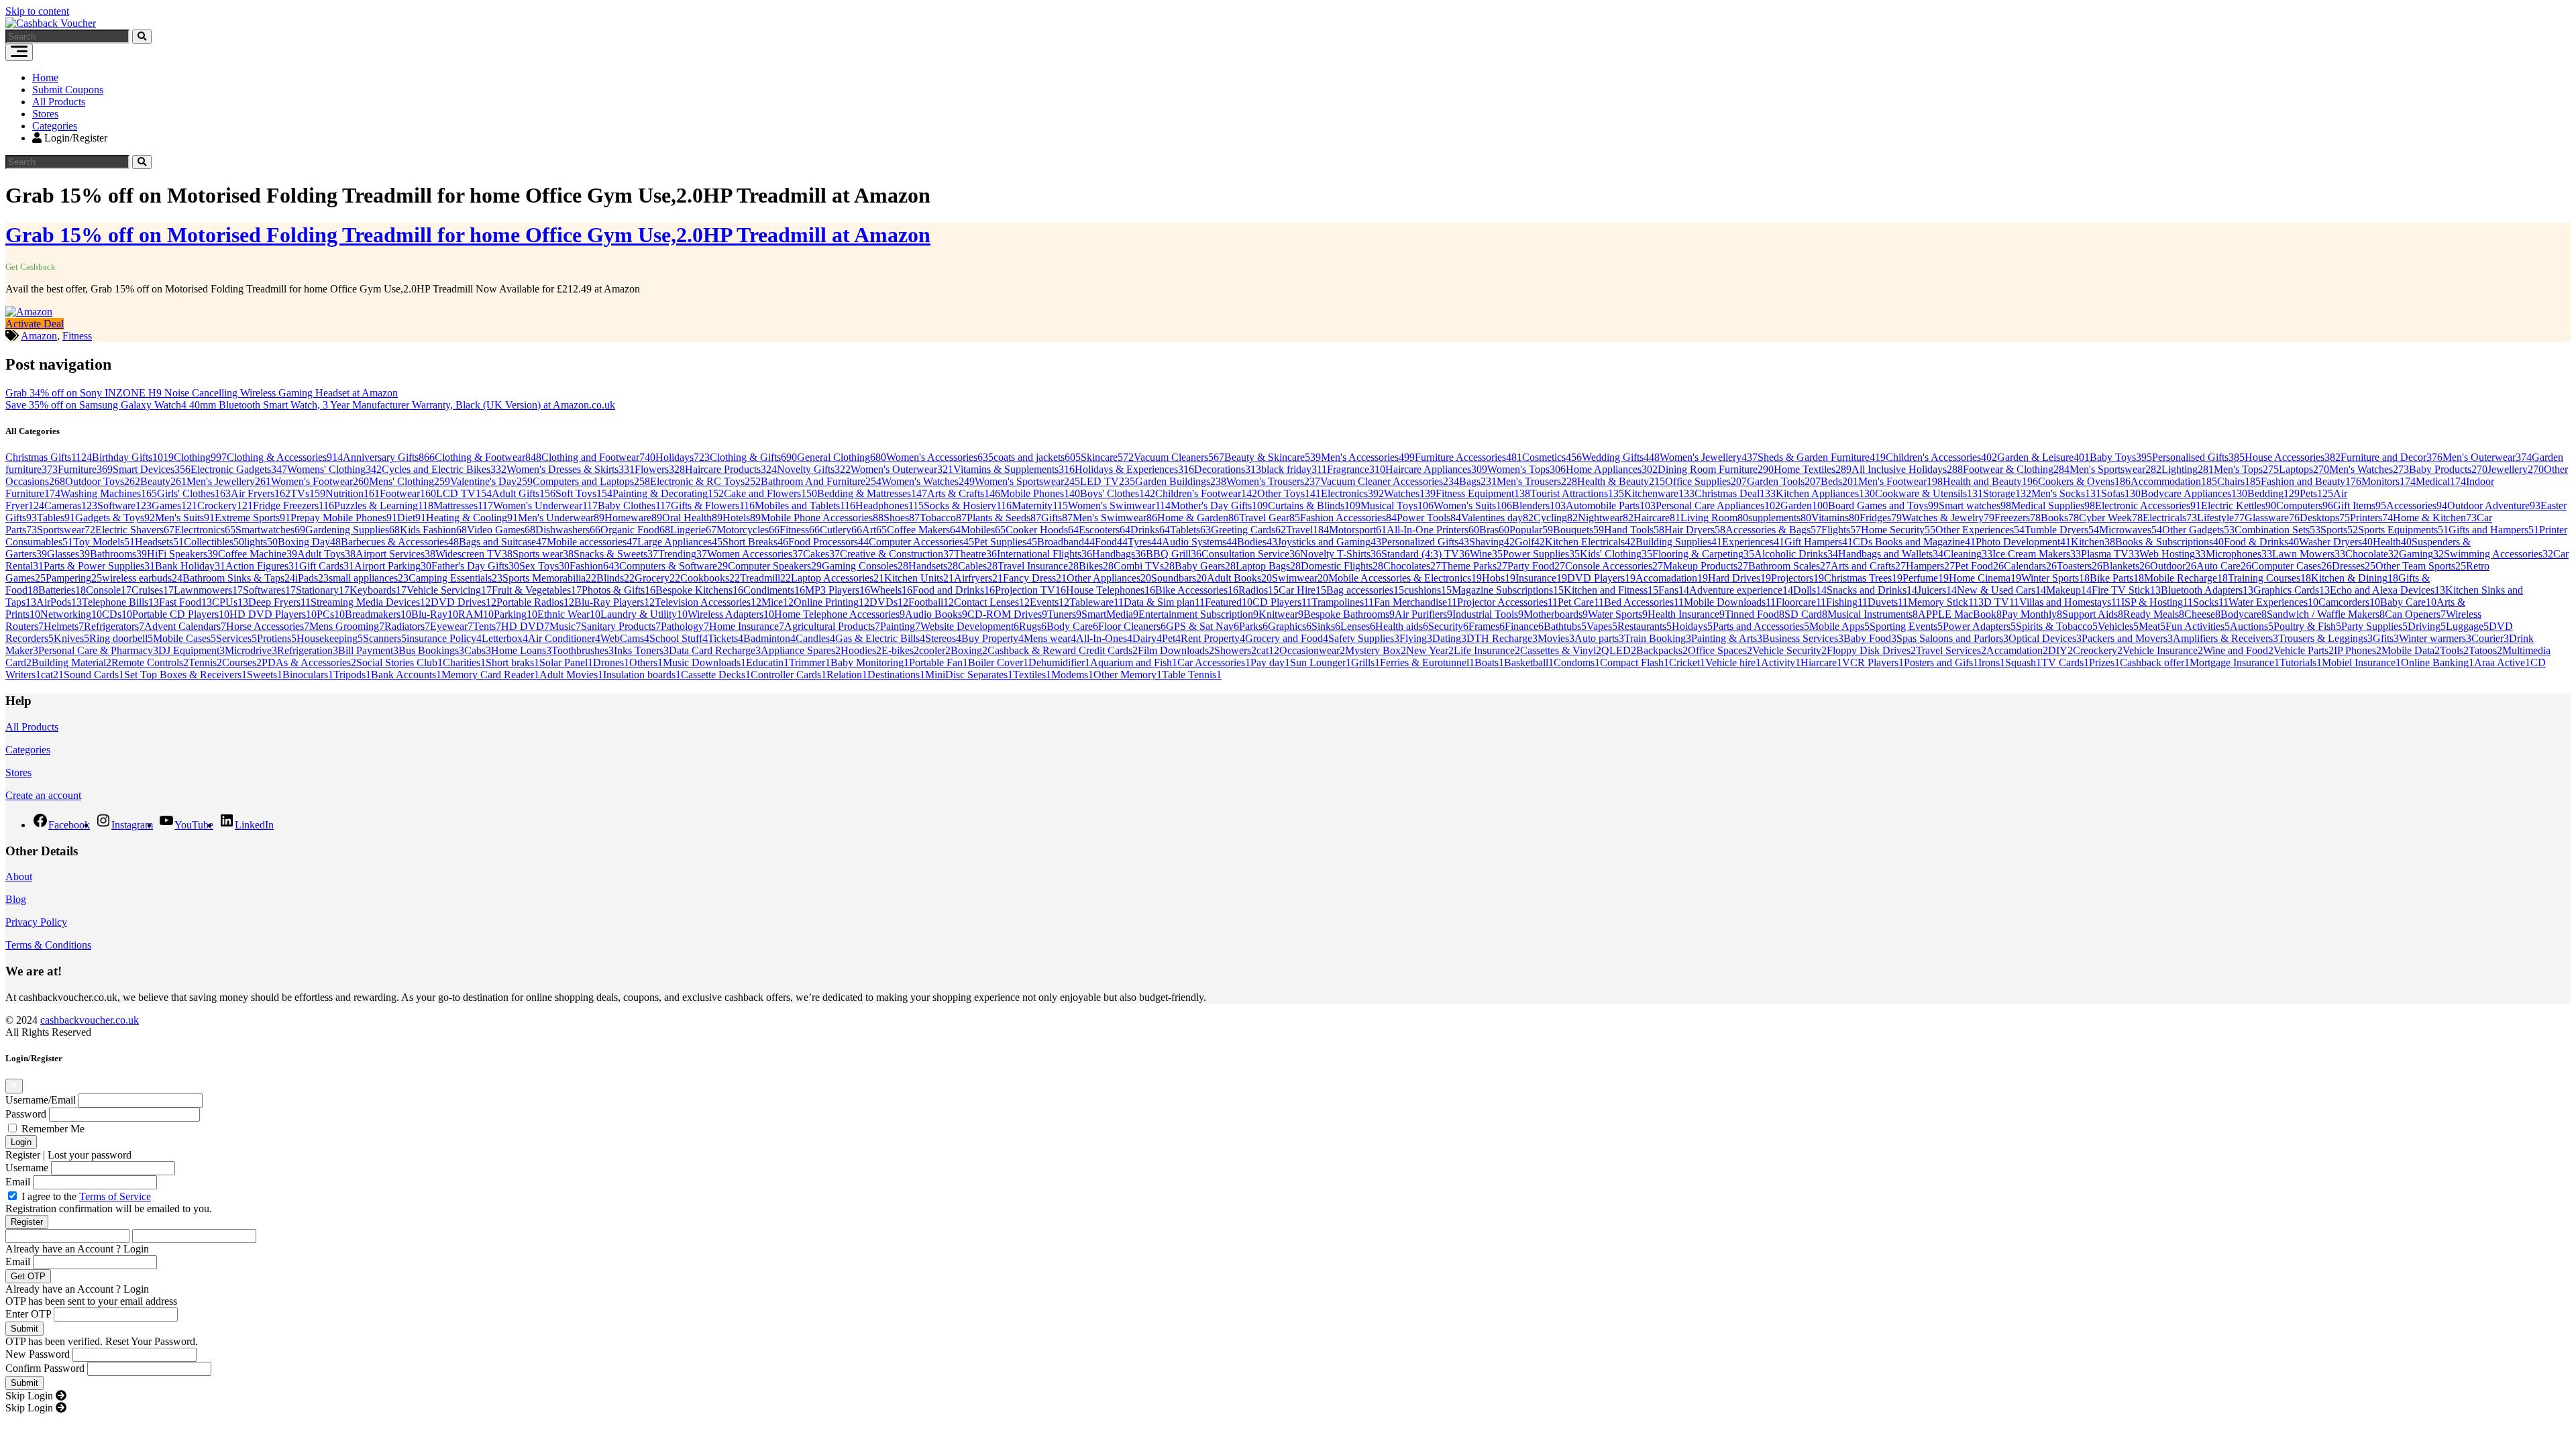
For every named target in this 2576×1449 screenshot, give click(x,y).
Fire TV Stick (2126, 590)
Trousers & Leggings (2325, 638)
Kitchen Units (919, 578)
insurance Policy (444, 638)
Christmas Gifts (49, 457)
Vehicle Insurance (2163, 650)
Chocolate (2372, 554)
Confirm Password (45, 1368)
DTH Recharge (1502, 638)
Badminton (769, 638)
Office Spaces (1720, 650)
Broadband (1066, 542)
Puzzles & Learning (384, 505)
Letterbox (505, 638)
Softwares (269, 590)
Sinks (1326, 626)
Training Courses (2269, 578)
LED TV (1108, 481)
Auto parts (1599, 638)
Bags (1478, 481)
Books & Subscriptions (2169, 542)
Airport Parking (393, 566)
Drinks (1150, 530)
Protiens (277, 638)
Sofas (2121, 493)
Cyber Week (2111, 518)
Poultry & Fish (2307, 626)
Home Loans (521, 650)
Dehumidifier (1059, 662)
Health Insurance (1686, 614)
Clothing (200, 457)
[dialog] (1288, 1234)
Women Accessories (755, 554)
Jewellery (2516, 469)
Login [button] (136, 1249)
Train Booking (1658, 638)
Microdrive (251, 650)
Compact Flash (1634, 662)
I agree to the (86, 1196)
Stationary (323, 590)
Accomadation (1672, 578)
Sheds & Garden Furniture (1822, 457)
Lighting (2188, 469)
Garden (1804, 505)
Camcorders (2349, 602)
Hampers (1930, 566)
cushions (1428, 590)
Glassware (2272, 518)
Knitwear (1281, 614)
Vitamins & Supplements (1014, 469)
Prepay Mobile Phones (344, 518)
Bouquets (1578, 530)
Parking (516, 614)
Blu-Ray (435, 614)
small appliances (369, 578)
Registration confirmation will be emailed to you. (109, 1209)
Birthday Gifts (133, 457)
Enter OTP (28, 1314)
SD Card (1806, 614)
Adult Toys (326, 554)
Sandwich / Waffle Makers (2326, 614)
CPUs (230, 602)
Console (109, 590)
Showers (1235, 650)
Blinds (615, 578)
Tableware (1096, 602)
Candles (815, 638)
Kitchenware (1659, 493)
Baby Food (1870, 638)
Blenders (1539, 505)
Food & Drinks (2261, 542)
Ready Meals (2154, 614)
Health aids (1402, 626)
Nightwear (1606, 518)
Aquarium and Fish (1134, 662)
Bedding (2273, 493)
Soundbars (1179, 578)
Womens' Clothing (334, 469)
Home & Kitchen (2435, 518)
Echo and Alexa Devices (2387, 590)
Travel (1307, 530)
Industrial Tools (1488, 614)
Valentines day (1497, 518)
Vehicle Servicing (449, 590)
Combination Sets (2277, 530)
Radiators (407, 626)
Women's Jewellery (1709, 457)
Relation (847, 675)
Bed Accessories (1644, 602)
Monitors (2389, 481)
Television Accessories (708, 602)
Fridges (1881, 518)
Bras (1494, 530)
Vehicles (2118, 626)
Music (565, 626)
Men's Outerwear (2487, 457)
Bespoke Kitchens (699, 590)
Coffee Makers (924, 530)
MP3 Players (838, 590)
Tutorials (2301, 662)
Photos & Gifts (619, 590)
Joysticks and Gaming (1329, 542)
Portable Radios (535, 602)
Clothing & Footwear (488, 457)
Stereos (943, 638)
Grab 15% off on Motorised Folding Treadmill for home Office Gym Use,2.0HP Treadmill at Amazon (468, 235)
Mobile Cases (184, 638)
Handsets (933, 566)
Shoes (902, 518)
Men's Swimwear (1115, 518)
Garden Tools (1784, 481)
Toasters (2080, 566)
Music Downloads (704, 662)
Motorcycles (748, 530)
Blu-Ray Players (614, 602)
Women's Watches (928, 481)
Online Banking (2437, 662)
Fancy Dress (1035, 578)
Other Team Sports (2421, 566)
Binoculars (308, 675)
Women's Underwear (545, 505)
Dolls (1810, 590)
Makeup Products (1706, 566)
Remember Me (53, 1129)
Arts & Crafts (964, 493)
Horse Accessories (268, 626)
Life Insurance (1487, 650)
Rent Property (1213, 638)
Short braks (513, 662)
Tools (2454, 650)
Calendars (2030, 566)
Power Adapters (1979, 626)
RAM (476, 614)
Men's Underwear (561, 518)
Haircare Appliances (1436, 469)
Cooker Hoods (1042, 530)
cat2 (52, 675)
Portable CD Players (181, 614)
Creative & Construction (897, 554)
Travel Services (1951, 650)
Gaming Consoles (865, 566)
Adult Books (1239, 578)
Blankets (2126, 566)
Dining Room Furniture (1716, 469)
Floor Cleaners (1132, 626)
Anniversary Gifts (389, 457)
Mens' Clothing (410, 481)
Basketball (1529, 662)
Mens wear (1050, 638)
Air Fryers (261, 493)
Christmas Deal (1735, 493)
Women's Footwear (320, 481)
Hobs (1499, 578)
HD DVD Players (273, 614)
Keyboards (378, 590)
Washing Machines (109, 493)
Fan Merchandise (1415, 602)
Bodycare (2244, 614)
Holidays (683, 457)
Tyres (1145, 542)
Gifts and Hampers (2494, 530)
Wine (1486, 554)
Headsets (159, 542)
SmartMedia (1110, 614)
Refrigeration (308, 650)
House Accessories (2293, 457)
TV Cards (2065, 662)
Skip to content (37, 11)
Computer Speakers (775, 566)
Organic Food (635, 530)
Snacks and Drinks (1872, 590)
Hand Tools (1634, 530)
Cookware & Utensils (1929, 493)
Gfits (2386, 638)
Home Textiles (1813, 469)
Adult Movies (571, 675)
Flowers (660, 469)
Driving (2427, 626)
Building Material (71, 662)
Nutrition (353, 493)
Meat (2152, 626)
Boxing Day (309, 542)
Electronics (1352, 493)
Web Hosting (2172, 554)
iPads (312, 578)
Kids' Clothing (1616, 554)
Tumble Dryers (2062, 530)
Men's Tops (2246, 469)
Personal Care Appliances (1718, 505)
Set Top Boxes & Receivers (185, 675)
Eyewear (451, 626)
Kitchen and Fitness (1611, 590)
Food (1111, 542)
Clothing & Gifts (753, 457)
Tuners (1064, 614)
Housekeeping (330, 638)
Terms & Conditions (48, 945)
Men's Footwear (1900, 481)
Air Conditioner (564, 638)
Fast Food (185, 602)
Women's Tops (1526, 469)
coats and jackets (1037, 457)
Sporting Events (1906, 626)
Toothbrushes (583, 650)
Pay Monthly (2032, 614)
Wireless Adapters (731, 614)
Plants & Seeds (1004, 518)
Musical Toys (1397, 505)
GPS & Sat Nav (1202, 626)
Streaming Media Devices (371, 602)
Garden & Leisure (2043, 457)
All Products (59, 102)
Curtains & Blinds (1314, 505)
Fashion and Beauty (2311, 481)
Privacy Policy (36, 922)
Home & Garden (1198, 518)
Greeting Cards (1248, 530)
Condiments (774, 590)
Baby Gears (1205, 566)
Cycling (1556, 518)
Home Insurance (747, 626)
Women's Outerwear (902, 469)
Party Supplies (2374, 626)
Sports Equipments (2403, 530)
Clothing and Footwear (598, 457)
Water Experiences (2273, 602)
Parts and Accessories (1761, 626)
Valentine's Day (491, 481)
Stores (45, 114)
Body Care (1072, 626)
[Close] (14, 1086)
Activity (1781, 662)
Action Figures (262, 566)
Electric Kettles (2239, 505)
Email (18, 1182)
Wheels (891, 590)
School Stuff (679, 638)
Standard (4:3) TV (1426, 554)
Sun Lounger (1321, 662)
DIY (2060, 650)
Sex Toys (544, 566)
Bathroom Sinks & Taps (239, 578)
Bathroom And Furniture (821, 481)
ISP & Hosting (2157, 602)
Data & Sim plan (1164, 602)
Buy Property (992, 638)
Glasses (68, 554)
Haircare (1657, 518)
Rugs (1033, 626)
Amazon (39, 336)
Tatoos (2485, 650)
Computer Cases (2292, 566)
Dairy (1147, 638)
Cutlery (841, 530)
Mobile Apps (1839, 626)
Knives (71, 638)
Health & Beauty (1621, 481)
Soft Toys (584, 493)
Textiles (1032, 675)
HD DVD (525, 626)
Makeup (2069, 590)
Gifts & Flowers (713, 505)
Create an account (43, 795)
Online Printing (831, 602)
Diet (412, 518)
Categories (55, 126)
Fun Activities (2198, 626)
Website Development (970, 626)
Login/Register (74, 138)
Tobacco (943, 518)
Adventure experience (1741, 590)
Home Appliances (1612, 469)
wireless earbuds (142, 578)
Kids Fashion (433, 530)
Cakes (821, 554)
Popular (1531, 530)
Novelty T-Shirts (1341, 554)
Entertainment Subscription (1198, 614)
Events (1050, 602)
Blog (16, 899)
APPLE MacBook (1960, 614)
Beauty (163, 481)
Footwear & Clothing (2016, 469)
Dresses (2354, 566)
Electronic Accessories (2148, 505)
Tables (56, 518)
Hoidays (1692, 626)
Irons (1992, 662)
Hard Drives (1739, 578)
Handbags (1119, 554)
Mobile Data (2411, 650)
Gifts (1057, 518)
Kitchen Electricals (1590, 542)
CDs (117, 614)
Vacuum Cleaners (1179, 457)
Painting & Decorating (668, 493)
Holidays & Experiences (1134, 469)
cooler (935, 650)
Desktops (2325, 518)
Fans (1674, 590)
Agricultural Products (832, 626)
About (19, 876)
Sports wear (543, 554)
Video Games (501, 530)
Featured (1229, 602)
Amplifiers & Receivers (2225, 638)
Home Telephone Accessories (840, 614)
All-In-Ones (1104, 638)
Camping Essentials (455, 578)
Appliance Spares (801, 650)
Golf (1530, 542)
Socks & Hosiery (968, 505)
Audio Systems (1199, 542)
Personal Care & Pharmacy (98, 650)
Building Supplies (1679, 542)
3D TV (1999, 602)
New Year (1430, 650)
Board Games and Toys (1883, 505)
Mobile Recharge (2186, 578)
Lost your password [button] (90, 1155)
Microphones (2239, 554)
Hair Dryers (1695, 530)
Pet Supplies (1006, 542)
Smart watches (1975, 505)
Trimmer (810, 662)
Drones (611, 662)
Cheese (2202, 614)
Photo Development (2023, 542)
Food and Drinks (954, 590)
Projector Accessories (1507, 602)
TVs (308, 493)
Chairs (2239, 481)
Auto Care (2224, 566)
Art (874, 530)
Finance (1524, 626)
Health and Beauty (1990, 481)
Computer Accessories (921, 542)
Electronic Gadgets (239, 469)
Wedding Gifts (1621, 457)
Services (236, 638)
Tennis (205, 662)
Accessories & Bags (1773, 530)
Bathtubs (1565, 626)
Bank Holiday (190, 566)
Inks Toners (641, 650)
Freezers (2018, 518)
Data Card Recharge (715, 650)
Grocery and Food (1287, 638)
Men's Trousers (1537, 481)
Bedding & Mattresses (872, 493)
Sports (2339, 530)
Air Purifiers (1424, 614)
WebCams (625, 638)
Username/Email (41, 1100)
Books (2060, 518)
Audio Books (936, 614)
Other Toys (1289, 493)
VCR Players (1873, 662)
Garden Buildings (1181, 481)
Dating (1449, 638)
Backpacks (1662, 650)
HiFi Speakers (182, 554)
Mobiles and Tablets (805, 505)
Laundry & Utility (644, 614)
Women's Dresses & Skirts (571, 469)
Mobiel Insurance (2361, 662)
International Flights (1044, 554)
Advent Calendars (185, 626)
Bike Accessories (1197, 590)
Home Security (1898, 530)
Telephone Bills (120, 602)
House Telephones (1111, 590)
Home (45, 77)
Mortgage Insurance (2235, 662)
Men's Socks (2066, 493)
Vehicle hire (1733, 662)
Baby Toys (2121, 457)
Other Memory (1128, 675)
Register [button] (23, 1155)
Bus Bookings (431, 650)
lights (261, 542)
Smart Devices (152, 469)
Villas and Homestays (2070, 602)
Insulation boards (642, 675)
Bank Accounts (406, 675)
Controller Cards (789, 675)
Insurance (1541, 578)
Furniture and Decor (2392, 457)
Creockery (2098, 650)
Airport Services (395, 554)
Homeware (633, 518)
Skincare (1107, 457)
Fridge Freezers (293, 505)
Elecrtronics (205, 530)
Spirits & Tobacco (2057, 626)
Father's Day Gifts (475, 566)
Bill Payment (368, 650)
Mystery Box (1376, 650)
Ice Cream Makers (2037, 554)
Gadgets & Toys (115, 518)
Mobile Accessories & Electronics (1405, 578)
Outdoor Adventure (2494, 505)
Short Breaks (755, 542)
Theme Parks (1474, 566)
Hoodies (861, 650)
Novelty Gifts (814, 469)
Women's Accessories (940, 457)
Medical (2441, 481)
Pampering (74, 578)
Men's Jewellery (229, 481)
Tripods (352, 675)
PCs (331, 614)
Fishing (1847, 602)
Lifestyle (2221, 518)
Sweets (265, 675)
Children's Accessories (1941, 457)
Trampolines (1343, 602)
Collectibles (214, 542)
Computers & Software (674, 566)
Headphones (890, 505)
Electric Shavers (135, 530)
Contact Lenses (992, 602)
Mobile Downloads (1730, 602)
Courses (242, 662)
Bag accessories (1365, 590)
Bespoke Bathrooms (1349, 614)
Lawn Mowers (2309, 554)
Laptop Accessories (838, 578)
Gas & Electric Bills (880, 638)
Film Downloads (1176, 650)
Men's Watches (2369, 469)
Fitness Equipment (1483, 493)
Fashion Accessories (1348, 518)
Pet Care (1581, 602)
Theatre (975, 554)
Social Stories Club (399, 662)
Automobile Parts (1611, 505)
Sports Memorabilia (549, 578)
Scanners (385, 638)
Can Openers (2415, 614)
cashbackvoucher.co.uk (90, 1020)
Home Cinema (1985, 578)
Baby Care (2408, 602)
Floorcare (1801, 602)
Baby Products (2448, 469)
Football (931, 602)
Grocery (657, 578)
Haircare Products (731, 469)
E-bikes (900, 650)
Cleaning (1968, 554)
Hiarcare (1821, 662)
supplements (1780, 518)
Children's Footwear (1206, 493)
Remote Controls (150, 662)
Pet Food (1979, 566)
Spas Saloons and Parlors (1952, 638)
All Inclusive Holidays (1907, 469)
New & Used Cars (2001, 590)
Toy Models (104, 542)
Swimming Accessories (2499, 554)
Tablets (1190, 530)
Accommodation (2174, 481)
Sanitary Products (621, 626)
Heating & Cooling (472, 518)
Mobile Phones (1040, 493)
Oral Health (692, 518)
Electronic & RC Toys (705, 481)
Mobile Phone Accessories (822, 518)
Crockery (225, 505)
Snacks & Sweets (616, 554)
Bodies (1257, 542)
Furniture (85, 469)
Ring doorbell (121, 638)
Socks (2211, 602)
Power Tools (1429, 518)
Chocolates (1412, 566)
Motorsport (1358, 530)
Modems (1072, 675)
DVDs (889, 602)
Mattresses (463, 505)
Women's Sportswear (1027, 481)
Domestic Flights (1342, 566)
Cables (978, 566)
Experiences (1753, 542)
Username (27, 1168)
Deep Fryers (279, 602)
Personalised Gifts (2198, 457)
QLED (1619, 650)
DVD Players (1601, 578)
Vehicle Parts (2304, 650)
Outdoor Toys (103, 481)
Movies (1556, 638)
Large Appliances (680, 542)
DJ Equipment (192, 650)
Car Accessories (1214, 662)
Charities (464, 662)
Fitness (77, 336)
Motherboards (1556, 614)
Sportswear (66, 530)
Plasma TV (2110, 554)
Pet (1171, 638)
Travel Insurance (1038, 566)
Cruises (153, 590)
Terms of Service (115, 1196)
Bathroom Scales (1789, 566)
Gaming (2421, 554)
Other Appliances (1109, 578)
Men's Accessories (1368, 457)
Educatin (767, 662)
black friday (1294, 469)
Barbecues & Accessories (400, 542)
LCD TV (464, 493)
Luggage (2467, 626)
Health (2392, 542)
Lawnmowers (208, 590)
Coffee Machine (258, 554)
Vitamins (1835, 518)
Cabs (478, 650)
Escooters (1105, 530)
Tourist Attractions (1577, 493)
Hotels (742, 518)
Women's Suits (1473, 505)
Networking (71, 614)
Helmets (64, 626)
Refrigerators (114, 626)
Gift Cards (327, 566)
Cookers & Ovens (2084, 481)
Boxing (969, 650)
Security (1448, 626)
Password (26, 1114)
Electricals (2170, 518)
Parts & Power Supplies (99, 566)
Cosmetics (1552, 457)
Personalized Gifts (1425, 542)
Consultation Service (1251, 554)
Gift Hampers (1819, 542)
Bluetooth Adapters (2207, 590)
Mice (777, 602)
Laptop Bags (1268, 566)
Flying (1416, 638)
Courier (2490, 638)
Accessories (2417, 505)
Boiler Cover (998, 662)
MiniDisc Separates (969, 675)
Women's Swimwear (1119, 505)
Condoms (1577, 662)
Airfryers (978, 578)
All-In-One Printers (1433, 530)
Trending (683, 554)
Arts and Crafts (1868, 566)
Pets (2316, 493)
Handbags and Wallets (1891, 554)
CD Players (1282, 602)
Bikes (1096, 566)
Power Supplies (1541, 554)
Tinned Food (1755, 614)
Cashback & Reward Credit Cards (1063, 650)
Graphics (1290, 626)
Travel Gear (1270, 518)
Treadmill (765, 578)
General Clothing (842, 457)
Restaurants (1645, 626)
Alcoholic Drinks (1796, 554)
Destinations (896, 675)
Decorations (1228, 469)
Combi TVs (1144, 566)
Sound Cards (94, 675)
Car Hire (1302, 590)
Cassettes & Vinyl (1561, 650)
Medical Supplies (2053, 505)
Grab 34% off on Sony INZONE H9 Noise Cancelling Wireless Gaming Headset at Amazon (202, 393)
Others (646, 662)
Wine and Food (2238, 650)
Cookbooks (710, 578)
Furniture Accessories (1468, 457)
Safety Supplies (1364, 638)
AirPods (59, 602)
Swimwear (1300, 578)
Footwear (408, 493)
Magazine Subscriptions (1508, 590)
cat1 (1268, 650)
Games (174, 505)
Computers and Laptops (591, 481)
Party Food (1536, 566)
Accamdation (2017, 650)
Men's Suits (185, 518)
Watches (1410, 493)
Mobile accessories (592, 542)
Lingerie (693, 530)
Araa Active (2502, 662)
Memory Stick (1943, 602)
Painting (900, 626)
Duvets (1888, 602)
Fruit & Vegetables (537, 590)
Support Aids (2093, 614)
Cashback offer (2155, 662)
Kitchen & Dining (2355, 578)
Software (124, 505)
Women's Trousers (1273, 481)
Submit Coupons (68, 90)
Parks (1253, 626)
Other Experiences (1980, 530)
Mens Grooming (347, 626)
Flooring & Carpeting (1703, 554)
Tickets (726, 638)
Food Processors (828, 542)
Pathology (685, 626)
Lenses (1358, 626)
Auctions (2252, 626)
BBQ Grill (1174, 554)
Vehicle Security (1789, 650)
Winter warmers (2435, 638)
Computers (2305, 505)
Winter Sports (2055, 578)
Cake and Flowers (770, 493)
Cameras (71, 505)
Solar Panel (566, 662)
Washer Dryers (2336, 542)
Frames (1487, 626)
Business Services (1803, 638)
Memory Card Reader (490, 675)
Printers (2371, 518)
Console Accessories (1614, 566)
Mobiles (983, 530)
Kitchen (2093, 542)
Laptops (2304, 469)
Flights (1841, 530)
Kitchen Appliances (1825, 493)
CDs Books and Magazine (1914, 542)
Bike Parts (2117, 578)
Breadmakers (378, 614)
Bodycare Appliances (2194, 493)
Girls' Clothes (194, 493)
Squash (2023, 662)
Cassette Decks (716, 675)
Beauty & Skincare (1273, 457)
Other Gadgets (2198, 530)
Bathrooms (118, 554)
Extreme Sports (253, 518)
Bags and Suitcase (503, 542)
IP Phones (2358, 650)
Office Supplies (1706, 481)
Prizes (2104, 662)
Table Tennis (1192, 675)
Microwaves (2131, 530)
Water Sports (1618, 614)
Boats (1489, 662)
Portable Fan (938, 662)
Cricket (1687, 662)
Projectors (1797, 578)
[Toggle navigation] (19, 52)
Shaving (1492, 542)
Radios (1258, 590)
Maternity (1040, 505)
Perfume (1926, 578)
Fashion (594, 566)
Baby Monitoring (870, 662)
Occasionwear (1312, 650)
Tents (487, 626)
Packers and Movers (2127, 638)
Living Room (1714, 518)
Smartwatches (270, 530)
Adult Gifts (524, 493)
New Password (38, 1354)
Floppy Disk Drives (1871, 650)
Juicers (1937, 590)
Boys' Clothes (1118, 493)
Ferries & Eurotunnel (1427, 662)
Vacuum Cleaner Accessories (1390, 481)
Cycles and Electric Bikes (444, 469)
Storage (2007, 493)
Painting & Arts (1727, 638)
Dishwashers (568, 530)
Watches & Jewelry (1948, 518)
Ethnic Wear (569, 614)
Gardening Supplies (353, 530)
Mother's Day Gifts (1219, 505)
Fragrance (1356, 469)
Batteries (62, 590)
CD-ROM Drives (1007, 614)
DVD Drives (464, 602)
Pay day (1270, 662)
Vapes (1602, 626)
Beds (1839, 481)
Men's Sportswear (2115, 469)
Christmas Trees (1863, 578)
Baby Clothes (634, 505)
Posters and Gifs (1941, 662)
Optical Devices (2045, 638)
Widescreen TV (474, 554)
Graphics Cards (2292, 590)
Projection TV (1030, 590)
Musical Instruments (1873, 614)
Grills (1365, 662)
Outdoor (2173, 566)
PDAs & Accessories (309, 662)
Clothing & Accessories (285, 457)
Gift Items (2360, 505)
